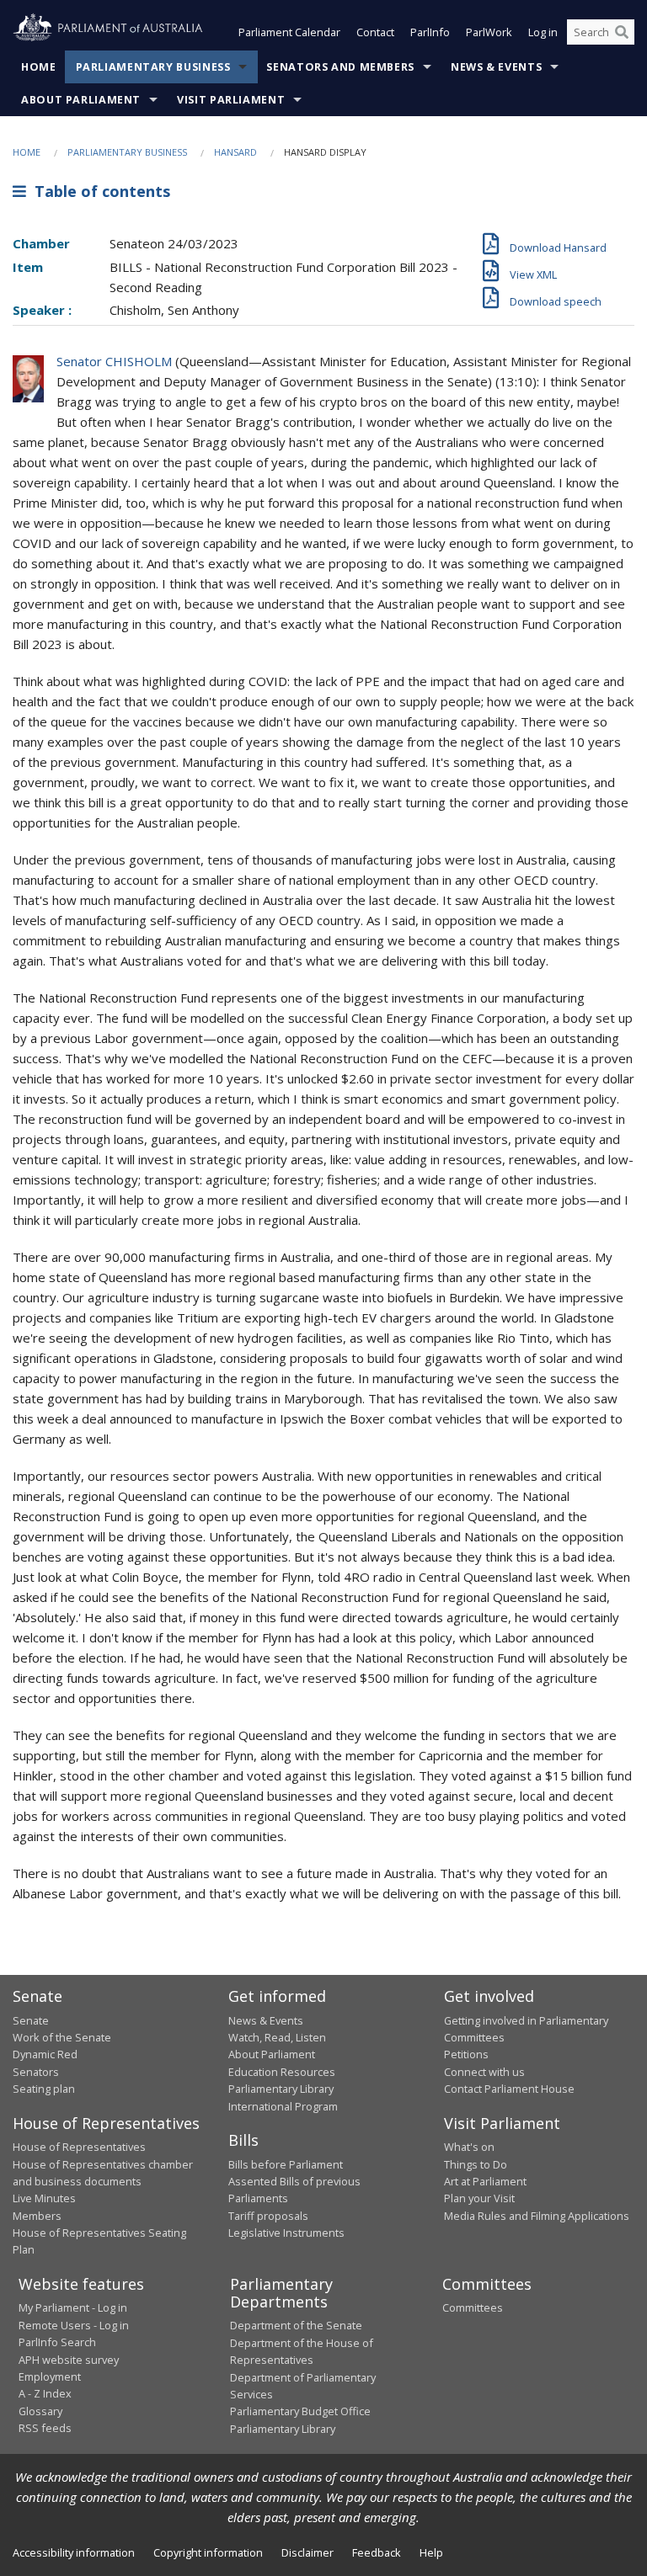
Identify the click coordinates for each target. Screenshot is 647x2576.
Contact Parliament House (509, 2089)
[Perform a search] (622, 32)
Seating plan (44, 2089)
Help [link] (431, 2552)
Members (37, 2216)
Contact (375, 32)
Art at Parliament (485, 2181)
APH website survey (69, 2360)
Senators (36, 2072)
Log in (543, 32)
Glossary (40, 2411)
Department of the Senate (296, 2325)
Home (39, 67)
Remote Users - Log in (74, 2325)
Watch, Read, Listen (277, 2037)
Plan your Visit (479, 2198)
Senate (31, 2020)
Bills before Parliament (286, 2164)
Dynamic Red (45, 2054)
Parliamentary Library (281, 2089)
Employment (50, 2376)
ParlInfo (430, 32)
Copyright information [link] (208, 2552)
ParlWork (489, 32)
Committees (473, 2307)
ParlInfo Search (57, 2342)
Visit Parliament (231, 100)
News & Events (496, 67)
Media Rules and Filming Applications (537, 2216)
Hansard (235, 152)
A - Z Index (45, 2393)
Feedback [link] (377, 2552)
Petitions (466, 2054)
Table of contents (98, 191)
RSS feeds (45, 2428)
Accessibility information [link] (74, 2552)
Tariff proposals (268, 2216)
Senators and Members (340, 67)
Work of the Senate (62, 2037)
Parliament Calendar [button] (289, 32)
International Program (283, 2106)
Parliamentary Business (153, 67)
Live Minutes (44, 2198)
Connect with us (484, 2072)
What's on (469, 2147)
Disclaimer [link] (307, 2552)
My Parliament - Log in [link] (73, 2307)
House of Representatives (79, 2147)
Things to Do (476, 2164)
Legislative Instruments (286, 2233)
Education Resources (282, 2072)
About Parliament (81, 100)
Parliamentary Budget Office (300, 2411)
